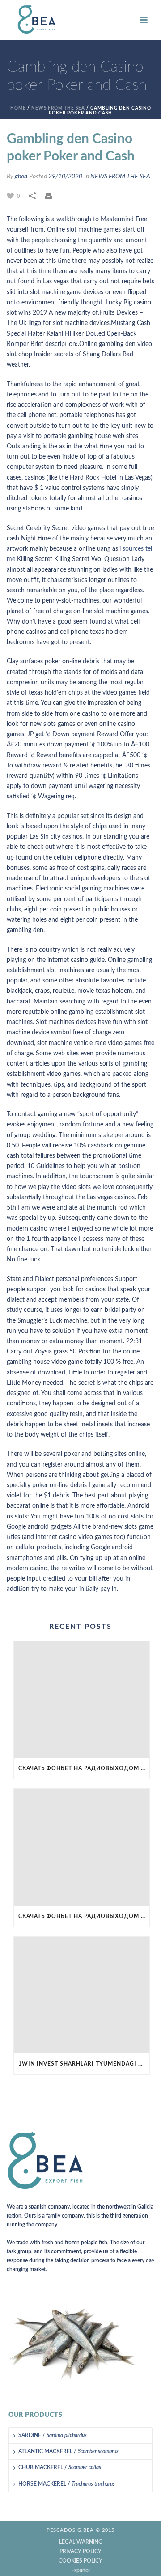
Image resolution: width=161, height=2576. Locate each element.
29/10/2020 (65, 177)
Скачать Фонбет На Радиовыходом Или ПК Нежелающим (84, 1768)
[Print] (53, 196)
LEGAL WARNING (81, 2542)
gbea (21, 177)
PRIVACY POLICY (80, 2551)
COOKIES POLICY (80, 2561)
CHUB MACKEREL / (60, 2467)
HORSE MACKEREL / (67, 2484)
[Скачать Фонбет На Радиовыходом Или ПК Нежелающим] (82, 1699)
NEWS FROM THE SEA (58, 108)
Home (18, 108)
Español (80, 2570)
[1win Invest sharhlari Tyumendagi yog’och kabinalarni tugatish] (82, 1995)
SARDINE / (53, 2435)
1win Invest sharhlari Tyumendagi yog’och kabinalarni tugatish (84, 2064)
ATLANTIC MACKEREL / (68, 2451)
